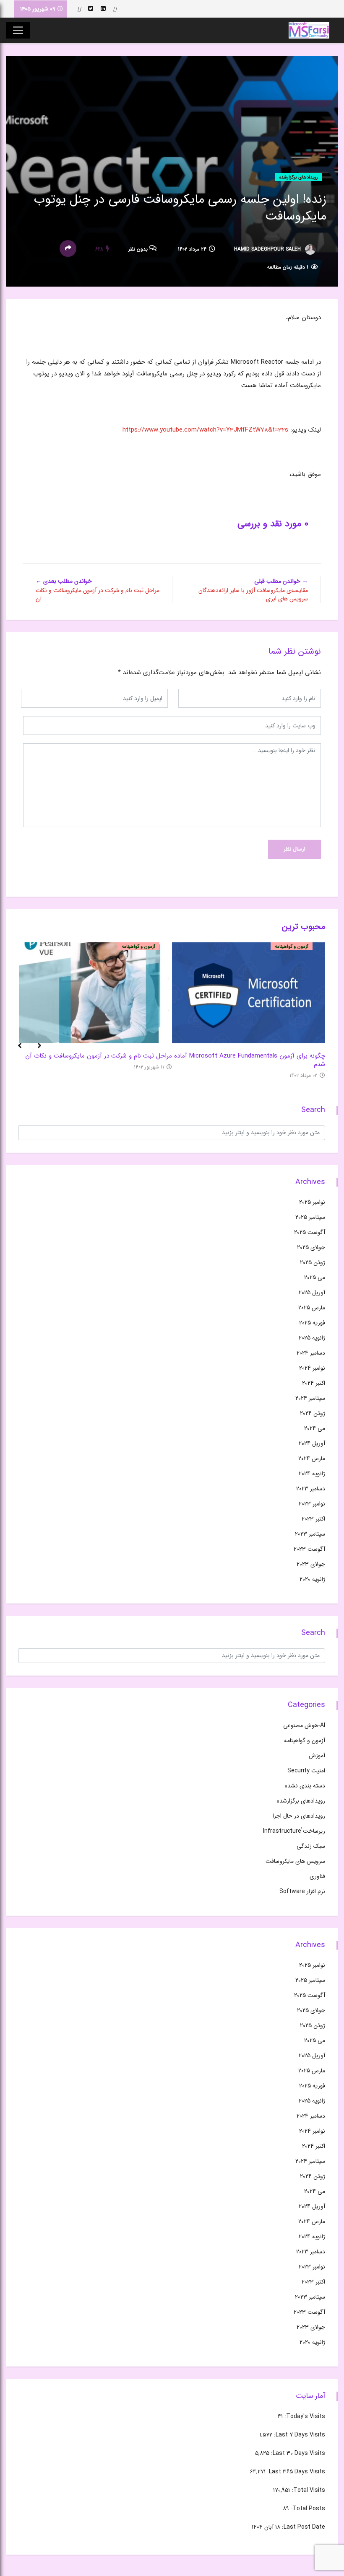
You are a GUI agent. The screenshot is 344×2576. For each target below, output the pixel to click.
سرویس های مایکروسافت (295, 1861)
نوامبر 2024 (312, 1368)
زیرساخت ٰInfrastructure (294, 1831)
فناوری (317, 1876)
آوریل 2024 (312, 1443)
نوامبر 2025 (312, 1202)
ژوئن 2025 (313, 1262)
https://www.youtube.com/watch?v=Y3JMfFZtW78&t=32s (205, 430)
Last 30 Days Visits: (297, 2453)
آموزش (317, 1756)
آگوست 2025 (310, 1232)
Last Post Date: (303, 2527)
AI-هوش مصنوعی (304, 1725)
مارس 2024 (312, 1459)
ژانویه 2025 (312, 1338)
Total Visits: (308, 2490)
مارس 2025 (312, 1308)
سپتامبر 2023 (310, 1534)
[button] (16, 1050)
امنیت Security (306, 1771)
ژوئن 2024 (313, 1413)
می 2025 (315, 1278)
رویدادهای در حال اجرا (299, 1816)
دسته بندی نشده (305, 1786)
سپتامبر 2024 (310, 1398)
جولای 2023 (311, 1564)
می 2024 (315, 1428)
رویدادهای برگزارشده (299, 177)
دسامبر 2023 (311, 1489)
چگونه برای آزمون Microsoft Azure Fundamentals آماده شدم (250, 1060)
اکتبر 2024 (314, 1383)
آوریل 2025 (312, 1293)
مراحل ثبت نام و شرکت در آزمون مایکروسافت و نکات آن (99, 1055)
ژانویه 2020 (312, 1579)
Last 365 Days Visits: (295, 2472)
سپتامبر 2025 (310, 1217)
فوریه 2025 (312, 1323)
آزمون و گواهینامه (292, 947)
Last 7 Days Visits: (299, 2435)
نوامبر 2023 (312, 1504)
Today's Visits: (304, 2416)
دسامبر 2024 (311, 1353)
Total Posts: (307, 2509)
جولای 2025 (311, 1247)
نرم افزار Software (302, 1891)
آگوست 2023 (309, 1549)
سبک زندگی (311, 1846)
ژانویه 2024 (312, 1474)
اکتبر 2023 (313, 1519)
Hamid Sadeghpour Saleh (268, 249)
